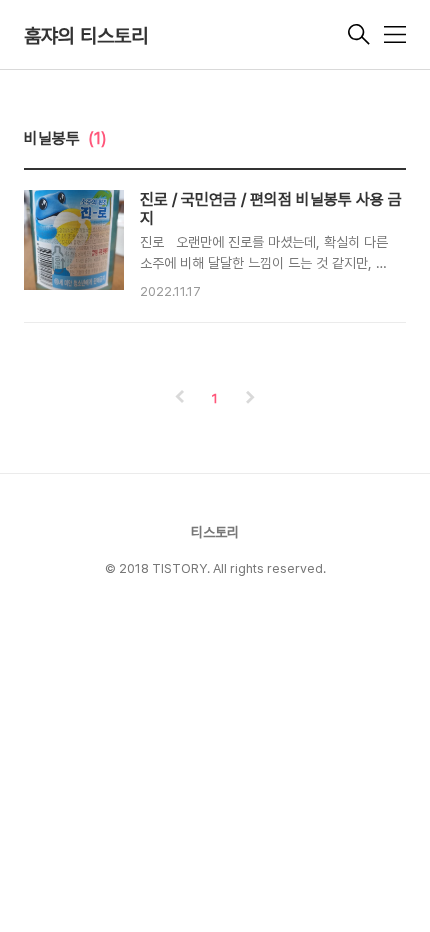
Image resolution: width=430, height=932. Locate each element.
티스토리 (215, 532)
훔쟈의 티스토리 (86, 36)
